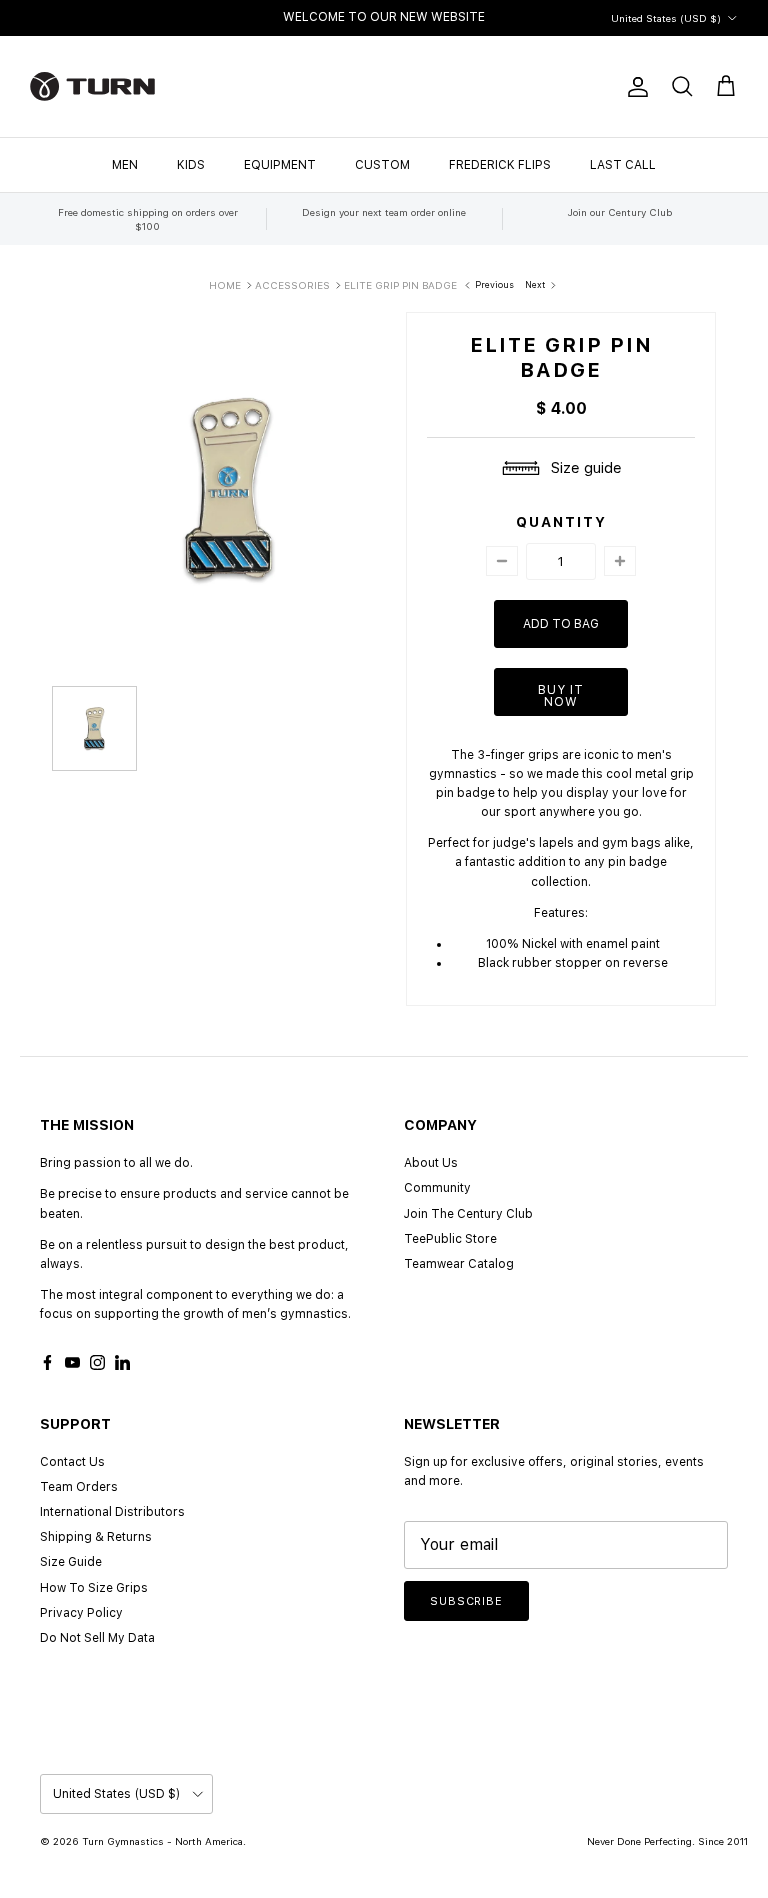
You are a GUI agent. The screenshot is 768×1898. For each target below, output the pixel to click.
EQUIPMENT (280, 165)
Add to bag (561, 624)
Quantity (561, 522)
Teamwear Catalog (459, 1264)
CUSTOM (382, 165)
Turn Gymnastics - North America (162, 1841)
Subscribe (466, 1601)
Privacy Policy (81, 1613)
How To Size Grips (94, 1588)
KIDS (191, 165)
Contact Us (72, 1462)
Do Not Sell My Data (97, 1638)
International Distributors (112, 1512)
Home (225, 285)
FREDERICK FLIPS (500, 165)
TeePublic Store (450, 1239)
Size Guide (71, 1562)
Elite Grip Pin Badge (400, 285)
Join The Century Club (468, 1214)
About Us (431, 1163)
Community (437, 1188)
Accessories (292, 285)
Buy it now (561, 696)
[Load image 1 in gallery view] (229, 489)
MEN (125, 165)
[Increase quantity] (620, 560)
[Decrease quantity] (502, 560)
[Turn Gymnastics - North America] (92, 86)
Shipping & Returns (96, 1537)
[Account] (634, 87)
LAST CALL (623, 165)
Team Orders (79, 1487)
